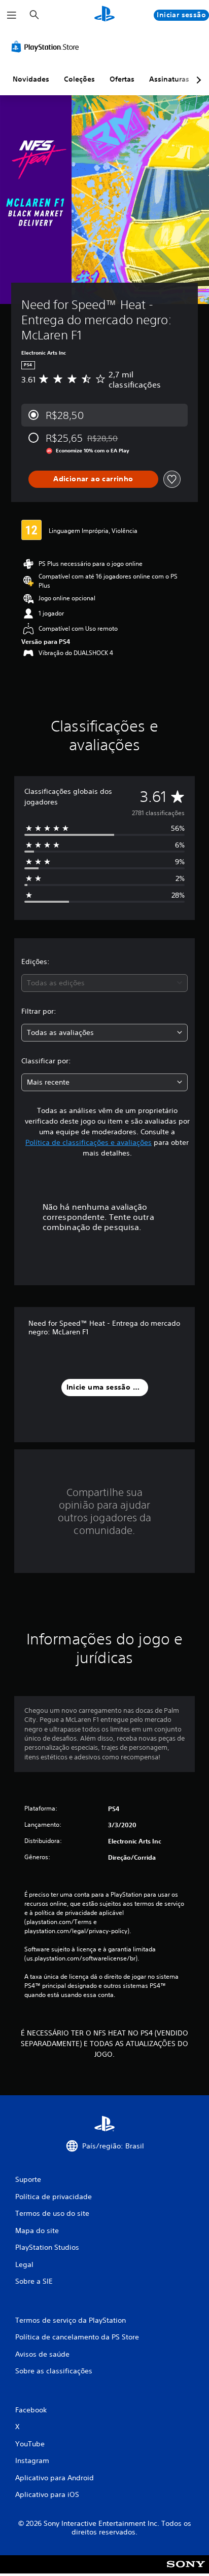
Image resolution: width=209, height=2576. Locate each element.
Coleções (79, 79)
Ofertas (122, 79)
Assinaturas (169, 79)
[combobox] (104, 983)
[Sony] (186, 2571)
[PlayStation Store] (47, 47)
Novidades (31, 79)
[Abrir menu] (12, 15)
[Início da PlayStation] (104, 15)
